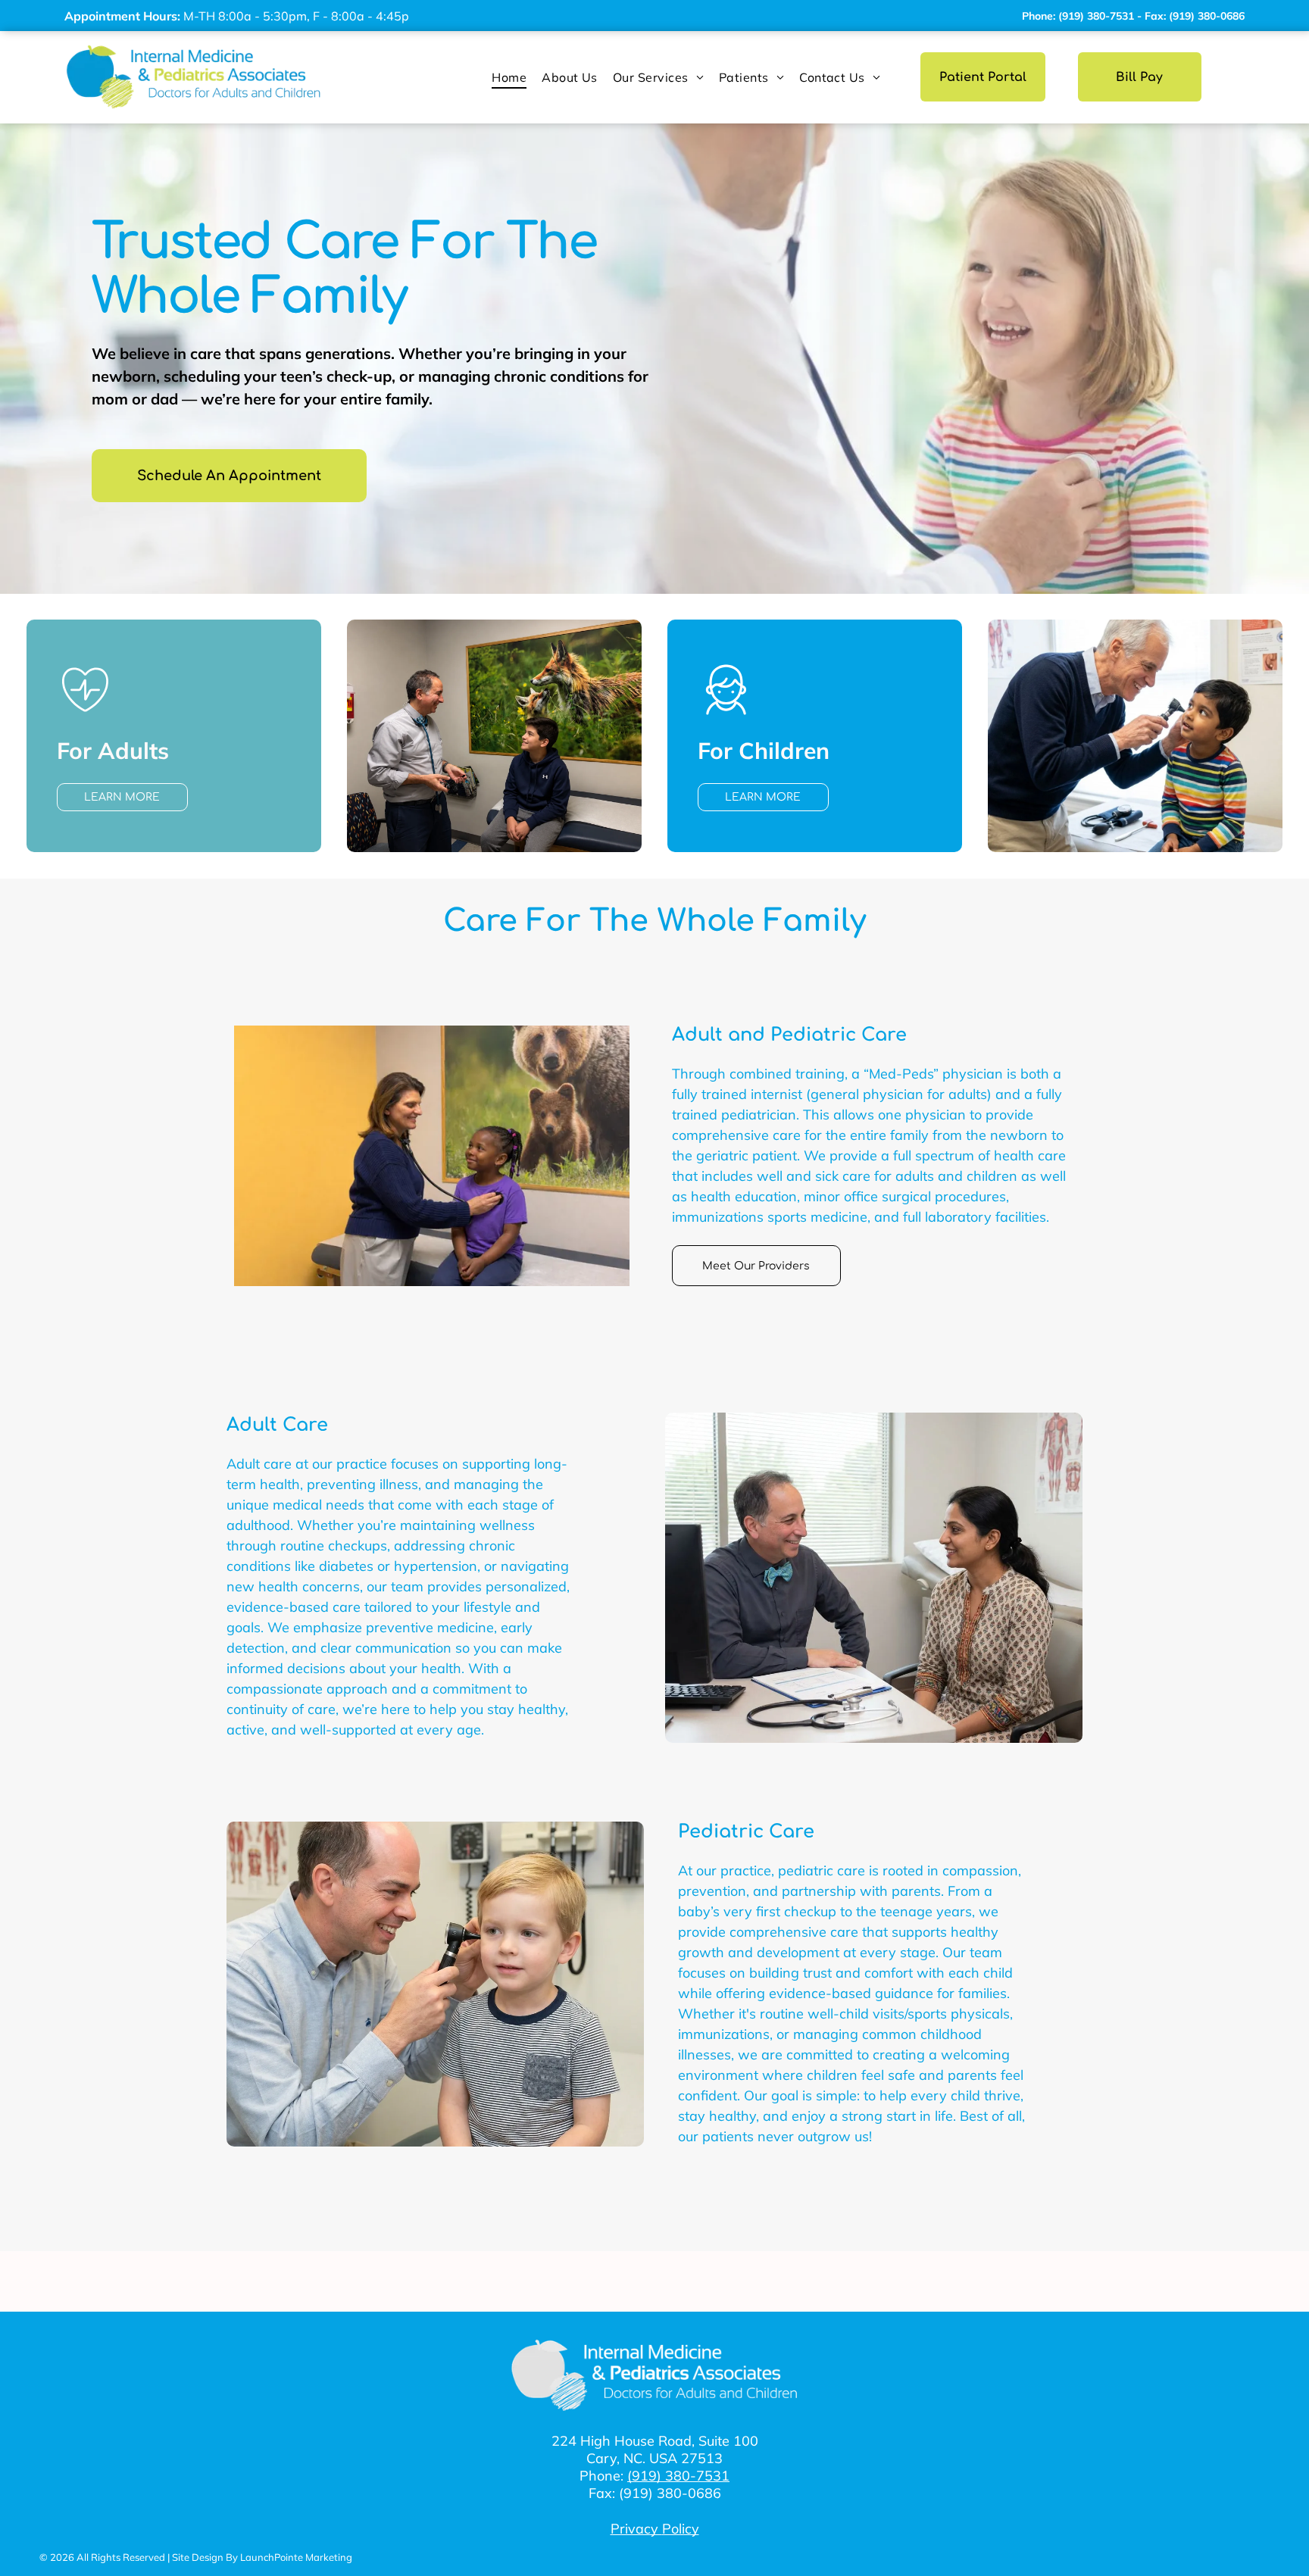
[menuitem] (509, 77)
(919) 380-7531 (678, 2476)
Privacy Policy (655, 2529)
